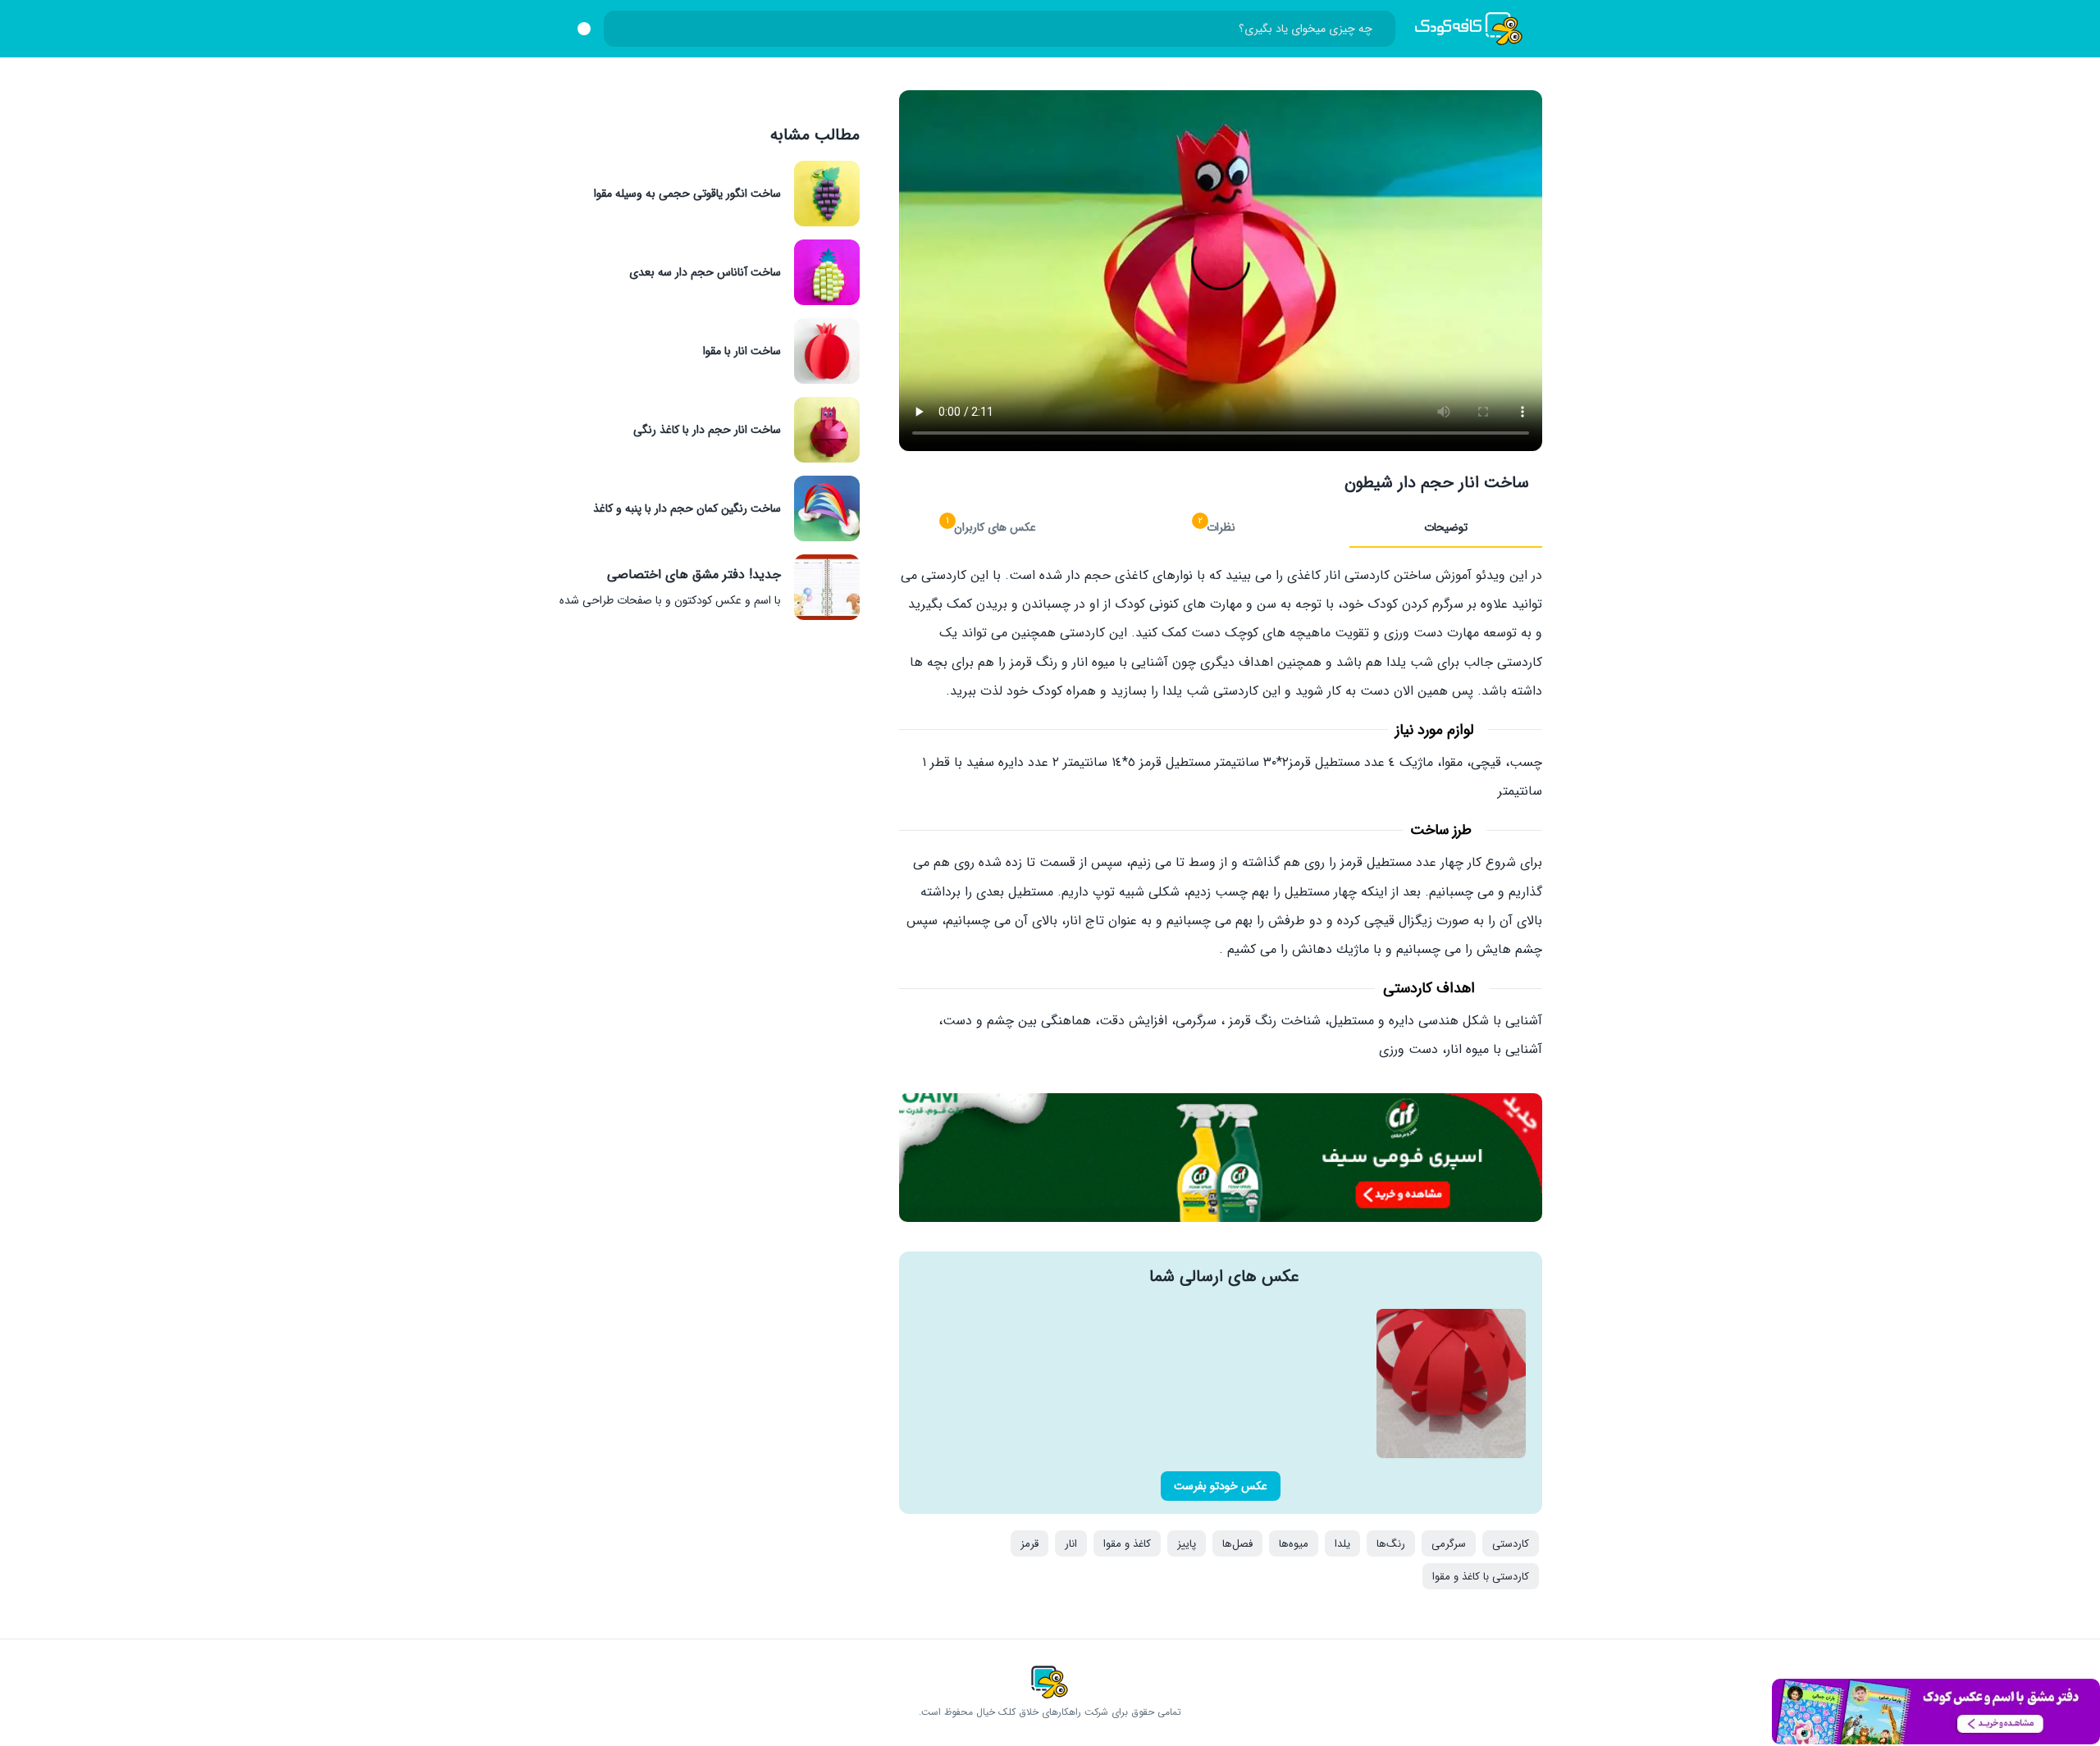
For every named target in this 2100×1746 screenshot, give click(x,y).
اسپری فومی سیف (1221, 1158)
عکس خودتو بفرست (1221, 1486)
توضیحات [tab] (1446, 527)
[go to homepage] (1469, 29)
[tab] (1221, 528)
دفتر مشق (1936, 1712)
